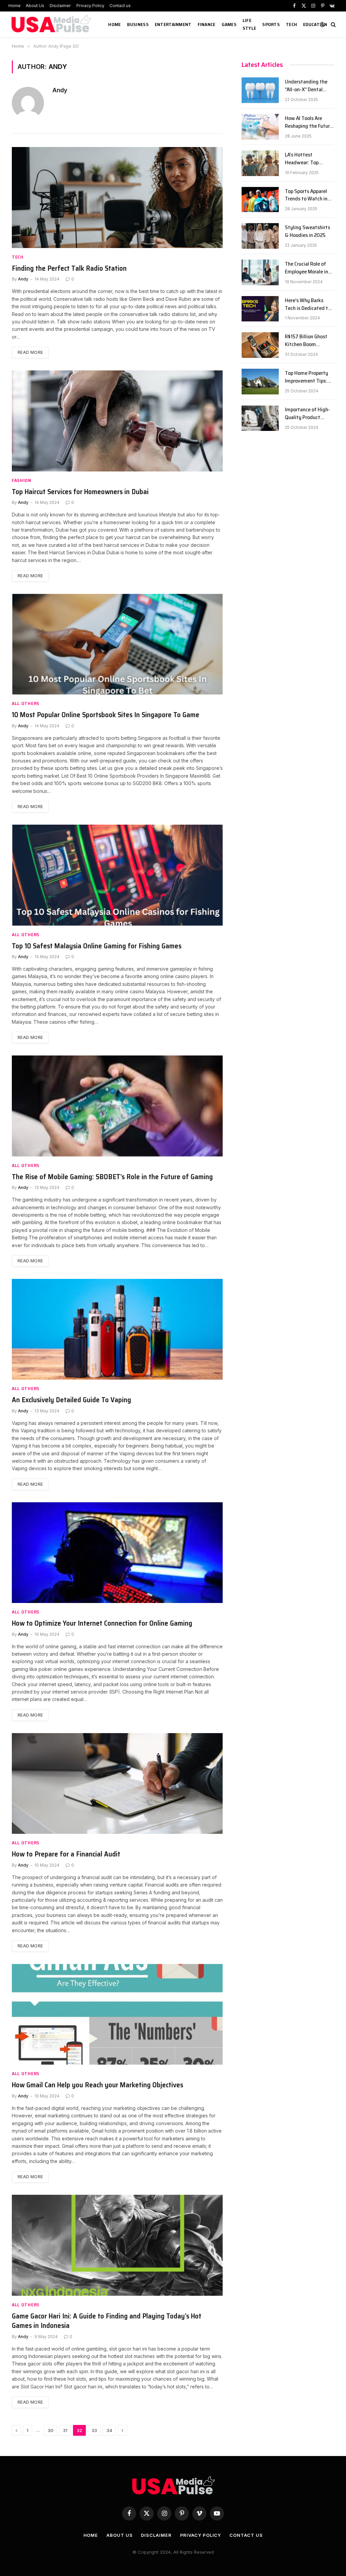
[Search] (333, 25)
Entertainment (173, 24)
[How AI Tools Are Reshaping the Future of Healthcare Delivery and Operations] (260, 127)
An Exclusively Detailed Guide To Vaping (71, 1400)
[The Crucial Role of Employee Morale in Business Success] (260, 272)
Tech (291, 24)
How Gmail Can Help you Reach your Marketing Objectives (97, 2085)
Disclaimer (60, 6)
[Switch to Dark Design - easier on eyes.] (322, 24)
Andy (60, 90)
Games (229, 24)
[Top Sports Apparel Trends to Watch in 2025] (260, 200)
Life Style (249, 24)
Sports (271, 24)
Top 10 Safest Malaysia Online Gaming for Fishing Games (97, 946)
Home (15, 6)
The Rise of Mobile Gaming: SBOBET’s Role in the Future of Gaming (112, 1177)
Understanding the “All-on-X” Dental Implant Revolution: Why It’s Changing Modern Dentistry (307, 86)
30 (51, 2430)
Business (138, 24)
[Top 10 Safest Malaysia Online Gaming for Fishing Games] (117, 875)
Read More (30, 352)
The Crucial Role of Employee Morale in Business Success (306, 268)
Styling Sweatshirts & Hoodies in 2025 (307, 232)
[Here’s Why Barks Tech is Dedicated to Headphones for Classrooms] (260, 309)
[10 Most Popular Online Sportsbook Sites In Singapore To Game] (117, 644)
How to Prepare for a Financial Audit (66, 1854)
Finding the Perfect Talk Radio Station (69, 269)
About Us (35, 6)
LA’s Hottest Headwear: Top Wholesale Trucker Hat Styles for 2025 (307, 159)
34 (109, 2430)
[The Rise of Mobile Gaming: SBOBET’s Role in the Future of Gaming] (117, 1106)
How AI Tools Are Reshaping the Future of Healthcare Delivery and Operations (309, 122)
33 (94, 2430)
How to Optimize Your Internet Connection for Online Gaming (102, 1623)
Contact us (120, 6)
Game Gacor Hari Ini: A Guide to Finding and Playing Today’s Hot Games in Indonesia (107, 2321)
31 (65, 2430)
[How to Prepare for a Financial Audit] (117, 1783)
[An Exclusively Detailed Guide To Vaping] (117, 1329)
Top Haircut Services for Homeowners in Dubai (80, 492)
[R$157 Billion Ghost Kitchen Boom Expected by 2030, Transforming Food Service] (260, 345)
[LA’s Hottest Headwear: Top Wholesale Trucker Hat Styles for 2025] (260, 163)
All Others (26, 703)
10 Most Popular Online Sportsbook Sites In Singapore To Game (106, 715)
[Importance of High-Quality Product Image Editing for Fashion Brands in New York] (260, 418)
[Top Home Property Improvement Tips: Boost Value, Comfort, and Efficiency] (260, 382)
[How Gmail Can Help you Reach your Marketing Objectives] (117, 2014)
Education (315, 24)
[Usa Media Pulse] (52, 24)
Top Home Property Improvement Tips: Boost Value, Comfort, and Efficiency (309, 377)
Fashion (22, 480)
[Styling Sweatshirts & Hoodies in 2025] (260, 236)
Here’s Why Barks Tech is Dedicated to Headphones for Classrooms (308, 305)
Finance (207, 24)
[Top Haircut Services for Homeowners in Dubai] (117, 421)
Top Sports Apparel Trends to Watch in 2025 (306, 195)
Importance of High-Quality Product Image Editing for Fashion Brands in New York (307, 414)
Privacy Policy (90, 6)
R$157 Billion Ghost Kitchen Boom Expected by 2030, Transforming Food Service (306, 341)
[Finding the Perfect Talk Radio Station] (117, 197)
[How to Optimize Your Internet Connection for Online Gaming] (117, 1553)
